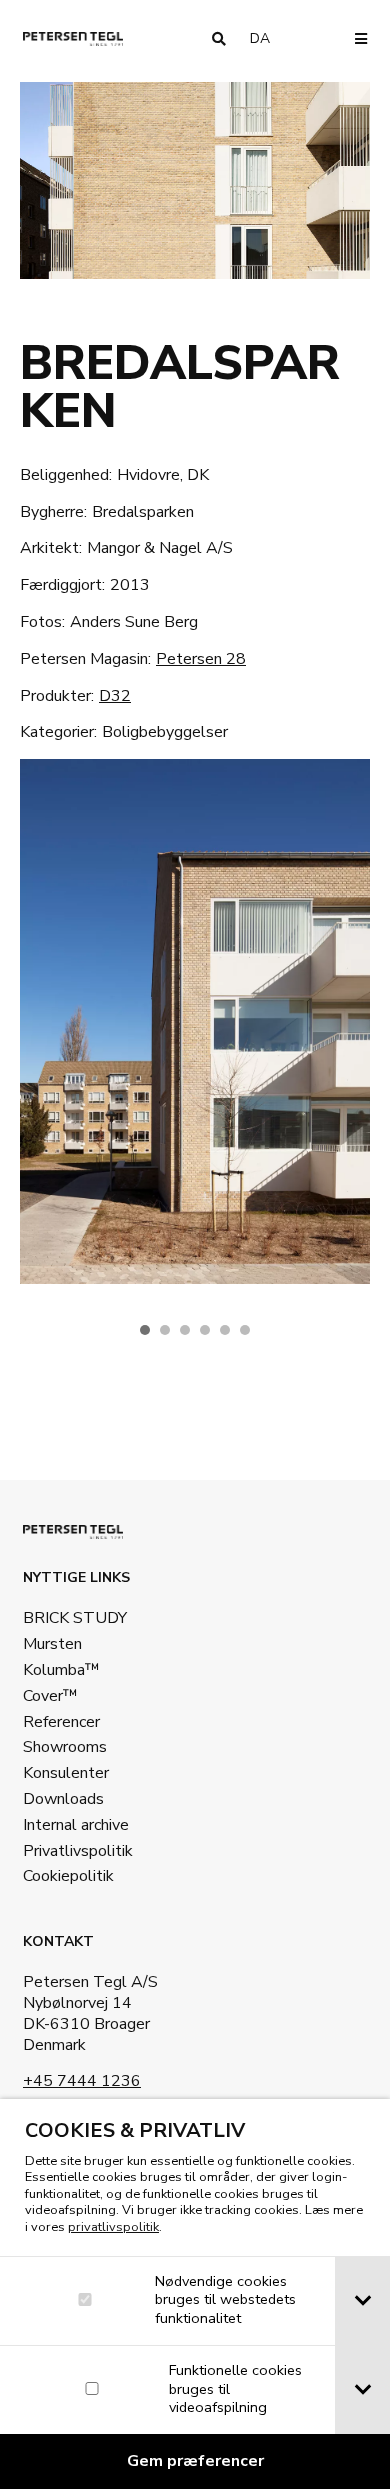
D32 (115, 696)
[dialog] (195, 2294)
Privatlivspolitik (78, 1851)
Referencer (61, 1722)
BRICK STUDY (75, 1618)
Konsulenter (66, 1773)
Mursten (52, 1644)
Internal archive (76, 1825)
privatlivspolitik (113, 2227)
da (268, 38)
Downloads (63, 1799)
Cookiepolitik (68, 1876)
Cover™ (50, 1696)
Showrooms (65, 1747)
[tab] (362, 2301)
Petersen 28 (201, 659)
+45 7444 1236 (82, 2081)
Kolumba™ (61, 1670)
